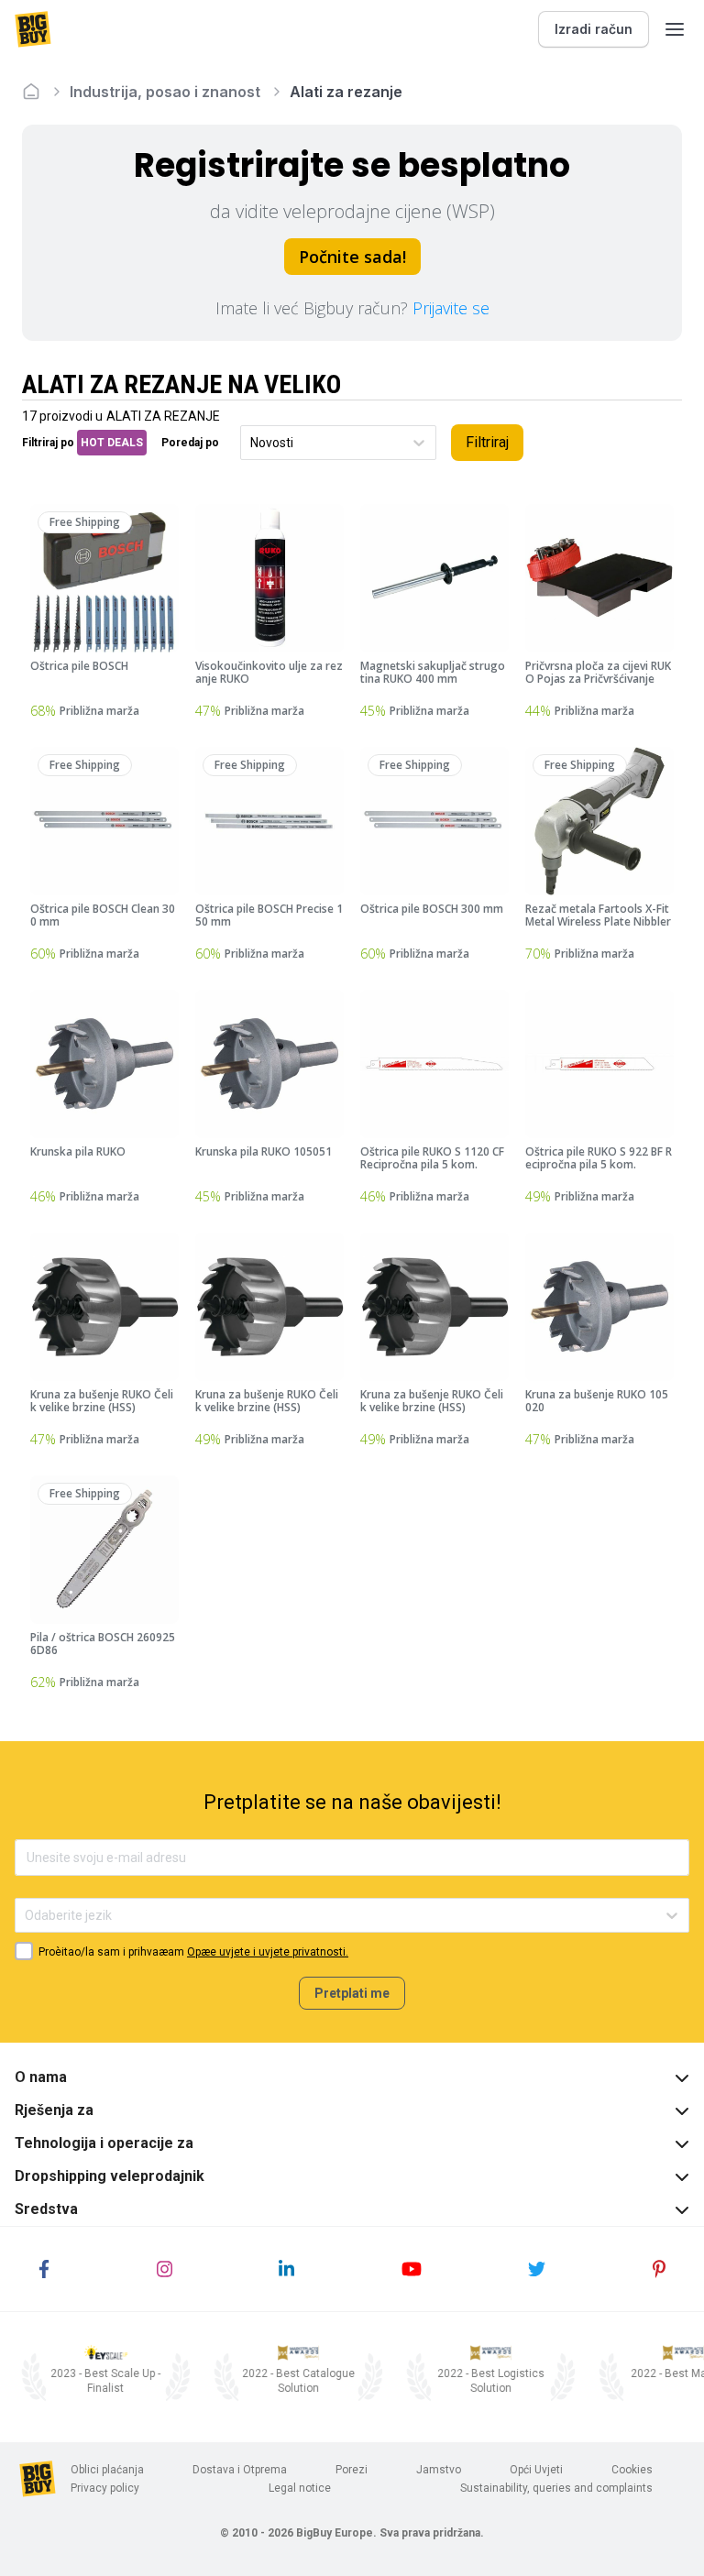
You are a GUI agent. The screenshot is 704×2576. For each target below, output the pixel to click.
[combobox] (252, 443)
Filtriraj (487, 442)
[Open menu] (675, 29)
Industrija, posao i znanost (165, 92)
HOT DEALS (112, 443)
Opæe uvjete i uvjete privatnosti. (268, 1952)
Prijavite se (451, 308)
